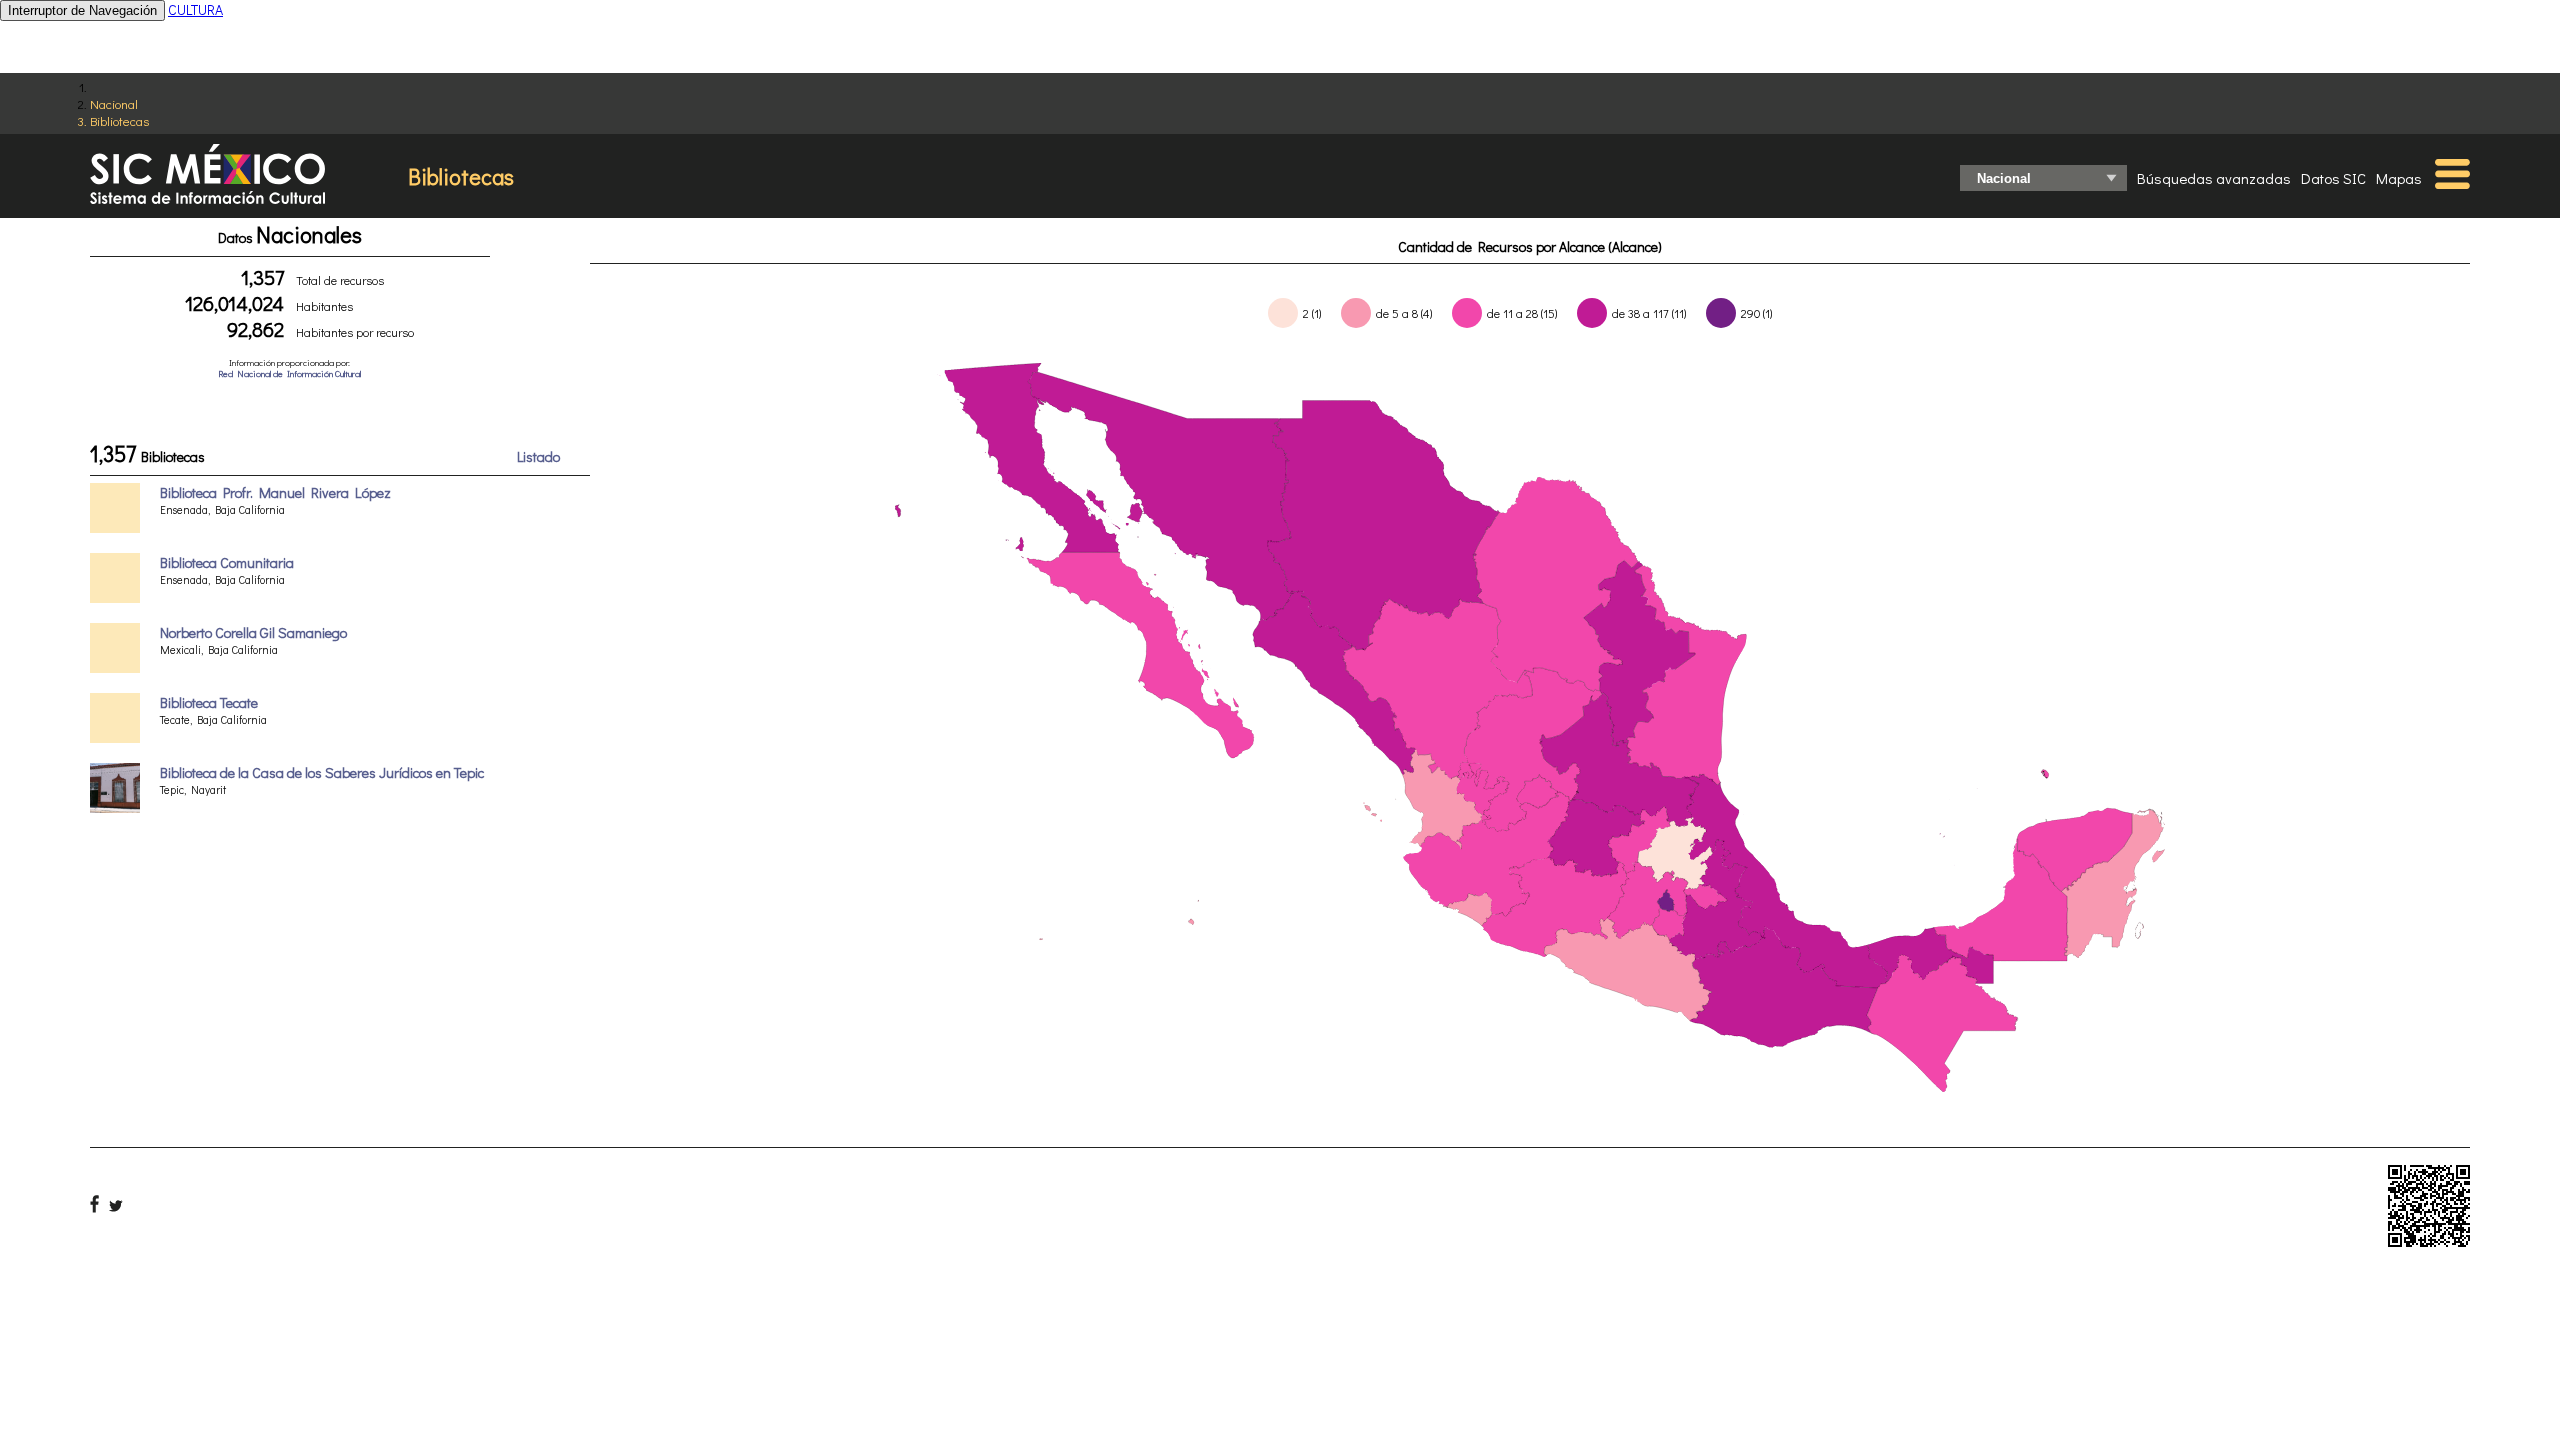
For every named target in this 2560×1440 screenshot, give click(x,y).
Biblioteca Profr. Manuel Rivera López (275, 492)
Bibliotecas (119, 120)
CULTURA (195, 9)
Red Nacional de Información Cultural (289, 373)
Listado (538, 456)
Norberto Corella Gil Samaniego (253, 632)
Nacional (114, 103)
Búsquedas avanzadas (2214, 178)
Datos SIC (2333, 178)
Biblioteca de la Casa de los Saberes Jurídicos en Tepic (322, 772)
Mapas (2399, 178)
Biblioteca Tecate (209, 702)
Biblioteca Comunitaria (227, 562)
